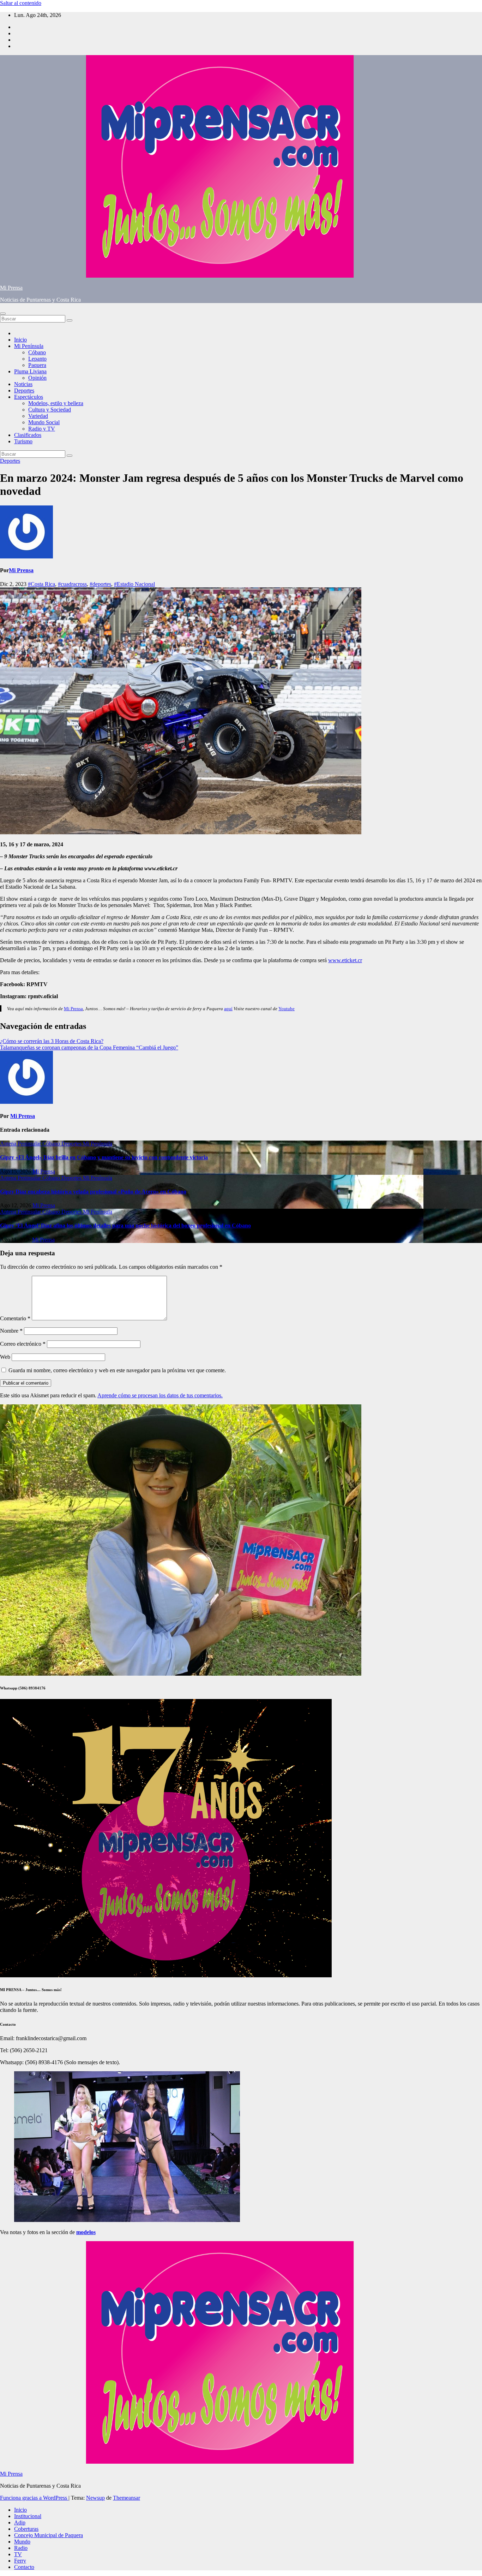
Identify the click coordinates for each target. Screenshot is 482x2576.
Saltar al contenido (21, 3)
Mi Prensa (11, 288)
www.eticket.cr (345, 960)
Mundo (22, 2542)
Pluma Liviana (30, 371)
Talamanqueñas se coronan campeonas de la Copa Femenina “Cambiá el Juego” (89, 1047)
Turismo (23, 441)
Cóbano (37, 352)
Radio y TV (42, 429)
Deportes (24, 390)
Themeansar (126, 2498)
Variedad (38, 416)
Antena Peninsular (21, 1144)
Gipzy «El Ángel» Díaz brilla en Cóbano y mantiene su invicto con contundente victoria (104, 1157)
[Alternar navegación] (3, 314)
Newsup (95, 2498)
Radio (21, 2548)
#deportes (100, 584)
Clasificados (28, 435)
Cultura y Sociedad (50, 410)
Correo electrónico (23, 1344)
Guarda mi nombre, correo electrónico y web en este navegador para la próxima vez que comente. (117, 1370)
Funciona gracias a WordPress (34, 2498)
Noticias (23, 384)
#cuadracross (72, 584)
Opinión (37, 378)
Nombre (11, 1331)
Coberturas (26, 2529)
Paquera (37, 365)
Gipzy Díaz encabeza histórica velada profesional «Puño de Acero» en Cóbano (93, 1192)
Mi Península (29, 346)
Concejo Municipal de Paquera (49, 2535)
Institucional (28, 2516)
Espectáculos (29, 397)
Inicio (20, 340)
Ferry (20, 2561)
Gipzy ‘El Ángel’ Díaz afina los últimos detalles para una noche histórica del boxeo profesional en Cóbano (125, 1225)
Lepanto (37, 359)
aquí (228, 1009)
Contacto (24, 2567)
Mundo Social (44, 422)
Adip (20, 2522)
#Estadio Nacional (134, 584)
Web (5, 1357)
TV (18, 2554)
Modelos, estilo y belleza (56, 403)
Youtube (287, 1009)
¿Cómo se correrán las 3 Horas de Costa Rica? (52, 1041)
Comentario (15, 1318)
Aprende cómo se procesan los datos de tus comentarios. (160, 1395)
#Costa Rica (41, 584)
